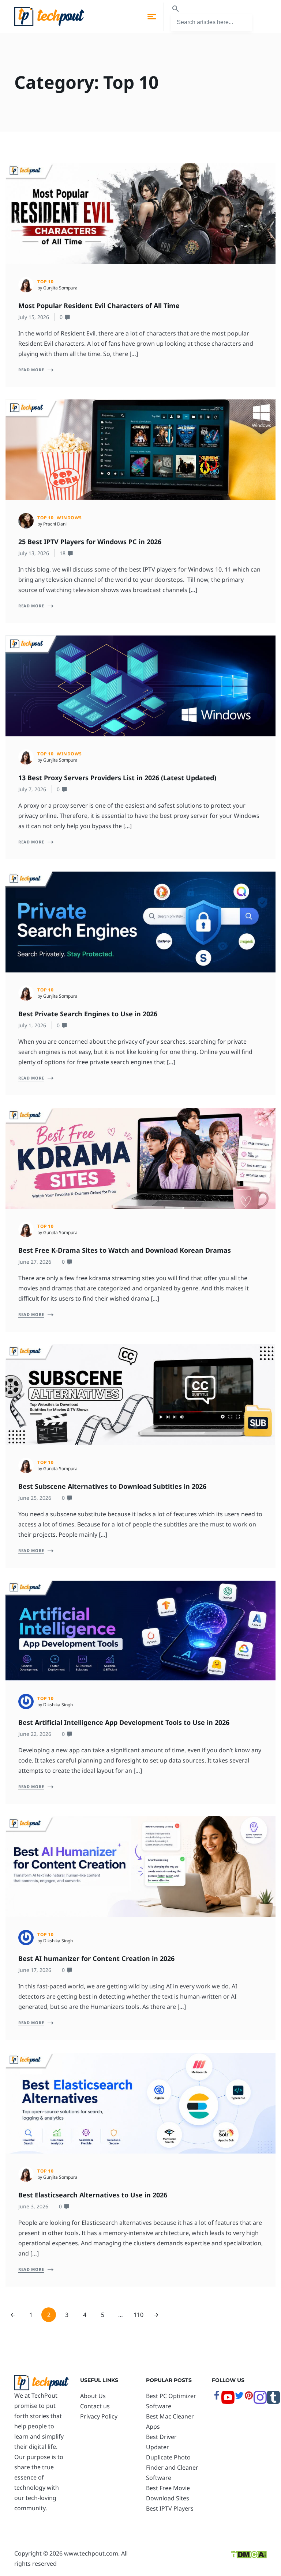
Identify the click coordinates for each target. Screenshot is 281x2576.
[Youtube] (228, 2402)
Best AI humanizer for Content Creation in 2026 (97, 1958)
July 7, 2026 (32, 789)
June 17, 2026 (35, 1970)
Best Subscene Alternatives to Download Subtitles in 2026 (112, 1486)
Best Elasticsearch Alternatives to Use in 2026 (94, 2195)
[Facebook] (217, 2398)
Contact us (95, 2406)
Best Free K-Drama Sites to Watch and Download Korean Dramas (125, 1250)
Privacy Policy (99, 2416)
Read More (31, 370)
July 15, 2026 (34, 317)
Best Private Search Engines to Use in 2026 (89, 1014)
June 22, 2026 (35, 1734)
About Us (93, 2396)
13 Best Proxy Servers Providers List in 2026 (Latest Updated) (117, 778)
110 (138, 2315)
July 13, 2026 (34, 553)
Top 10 (45, 282)
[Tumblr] (273, 2402)
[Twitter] (239, 2398)
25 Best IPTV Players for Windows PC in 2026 (90, 542)
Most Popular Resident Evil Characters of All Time (100, 306)
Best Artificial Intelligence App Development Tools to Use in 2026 (124, 1722)
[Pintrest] (249, 2398)
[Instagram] (260, 2402)
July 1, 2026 (32, 1025)
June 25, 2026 (35, 1498)
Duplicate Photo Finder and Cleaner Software (172, 2467)
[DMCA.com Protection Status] (249, 2553)
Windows (69, 518)
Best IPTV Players (170, 2508)
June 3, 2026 (33, 2206)
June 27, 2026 (35, 1262)
